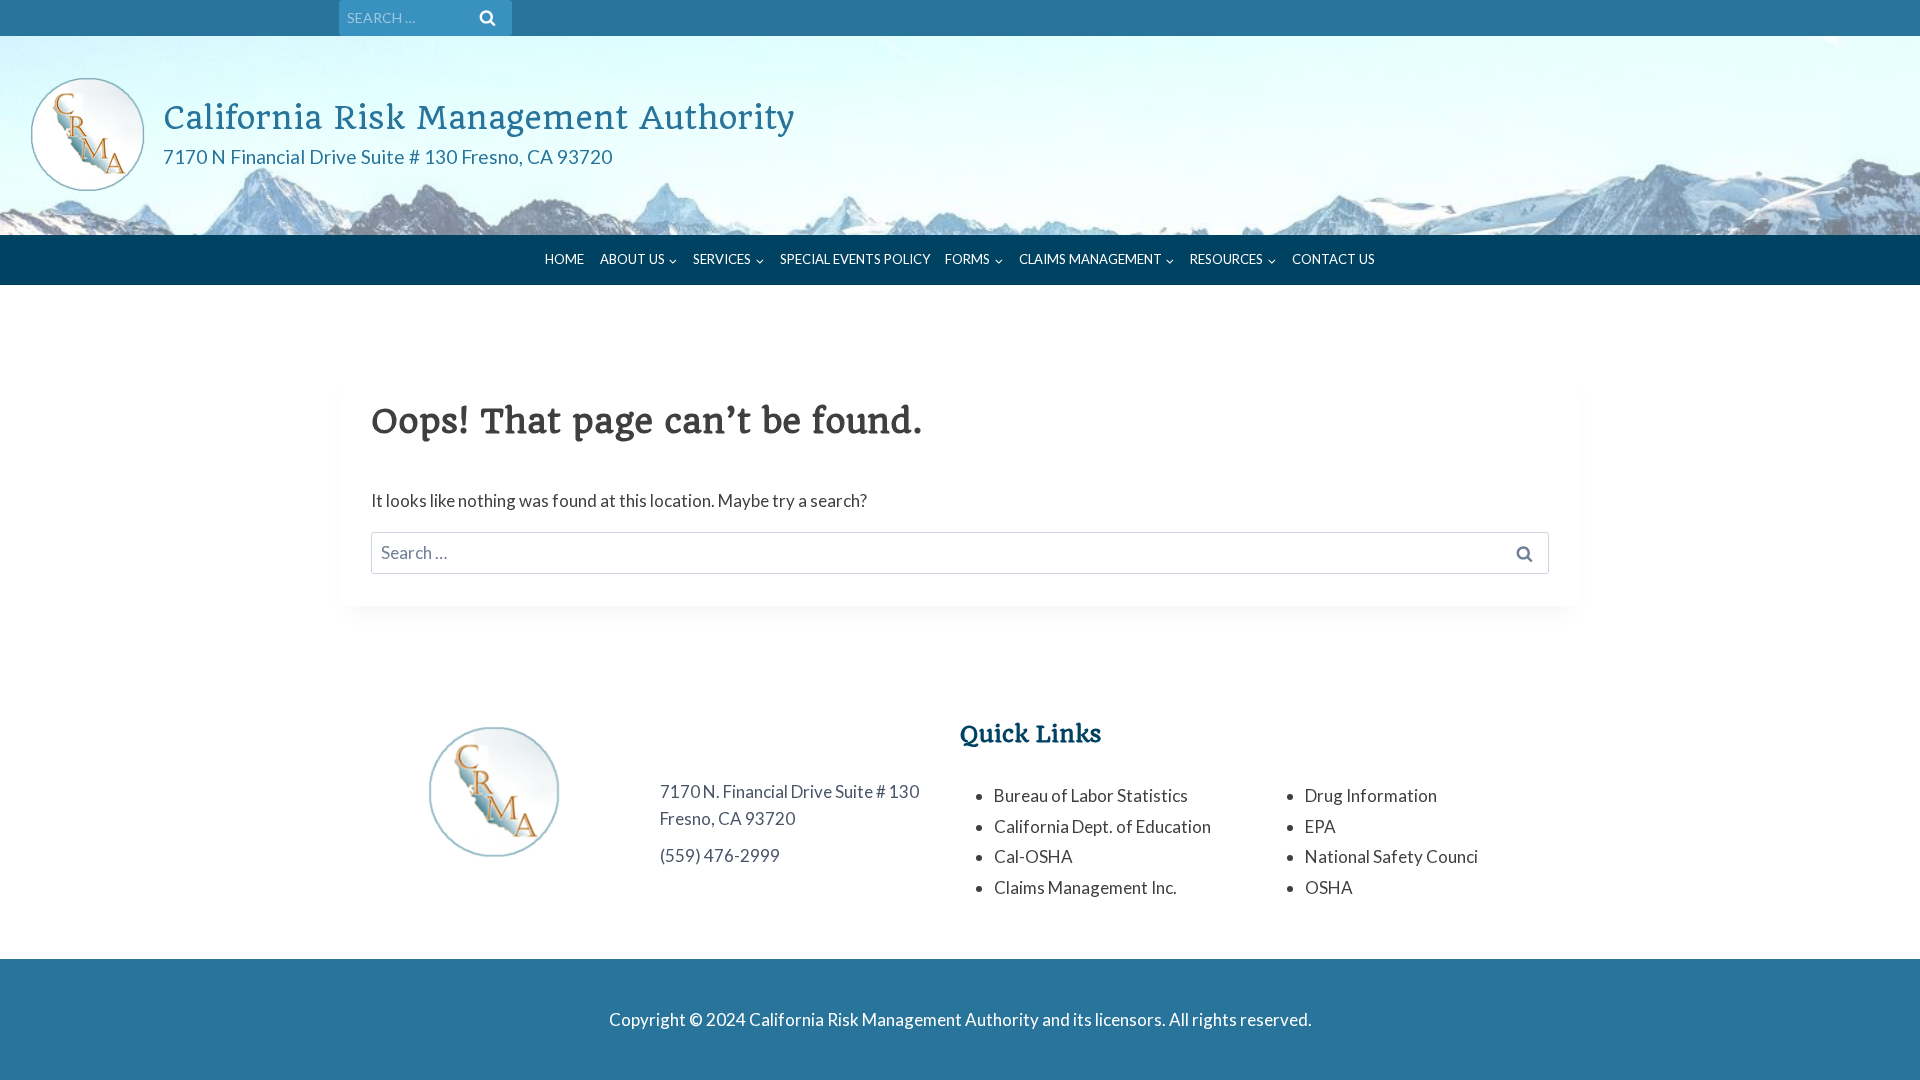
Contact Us (1333, 259)
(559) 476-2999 (720, 855)
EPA (1320, 826)
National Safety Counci (1391, 856)
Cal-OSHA (1033, 856)
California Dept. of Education (1102, 826)
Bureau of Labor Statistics (1091, 795)
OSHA (1329, 887)
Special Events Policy (855, 259)
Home (564, 259)
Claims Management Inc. (1085, 887)
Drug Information (1371, 795)
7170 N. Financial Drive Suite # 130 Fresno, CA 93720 (789, 805)
